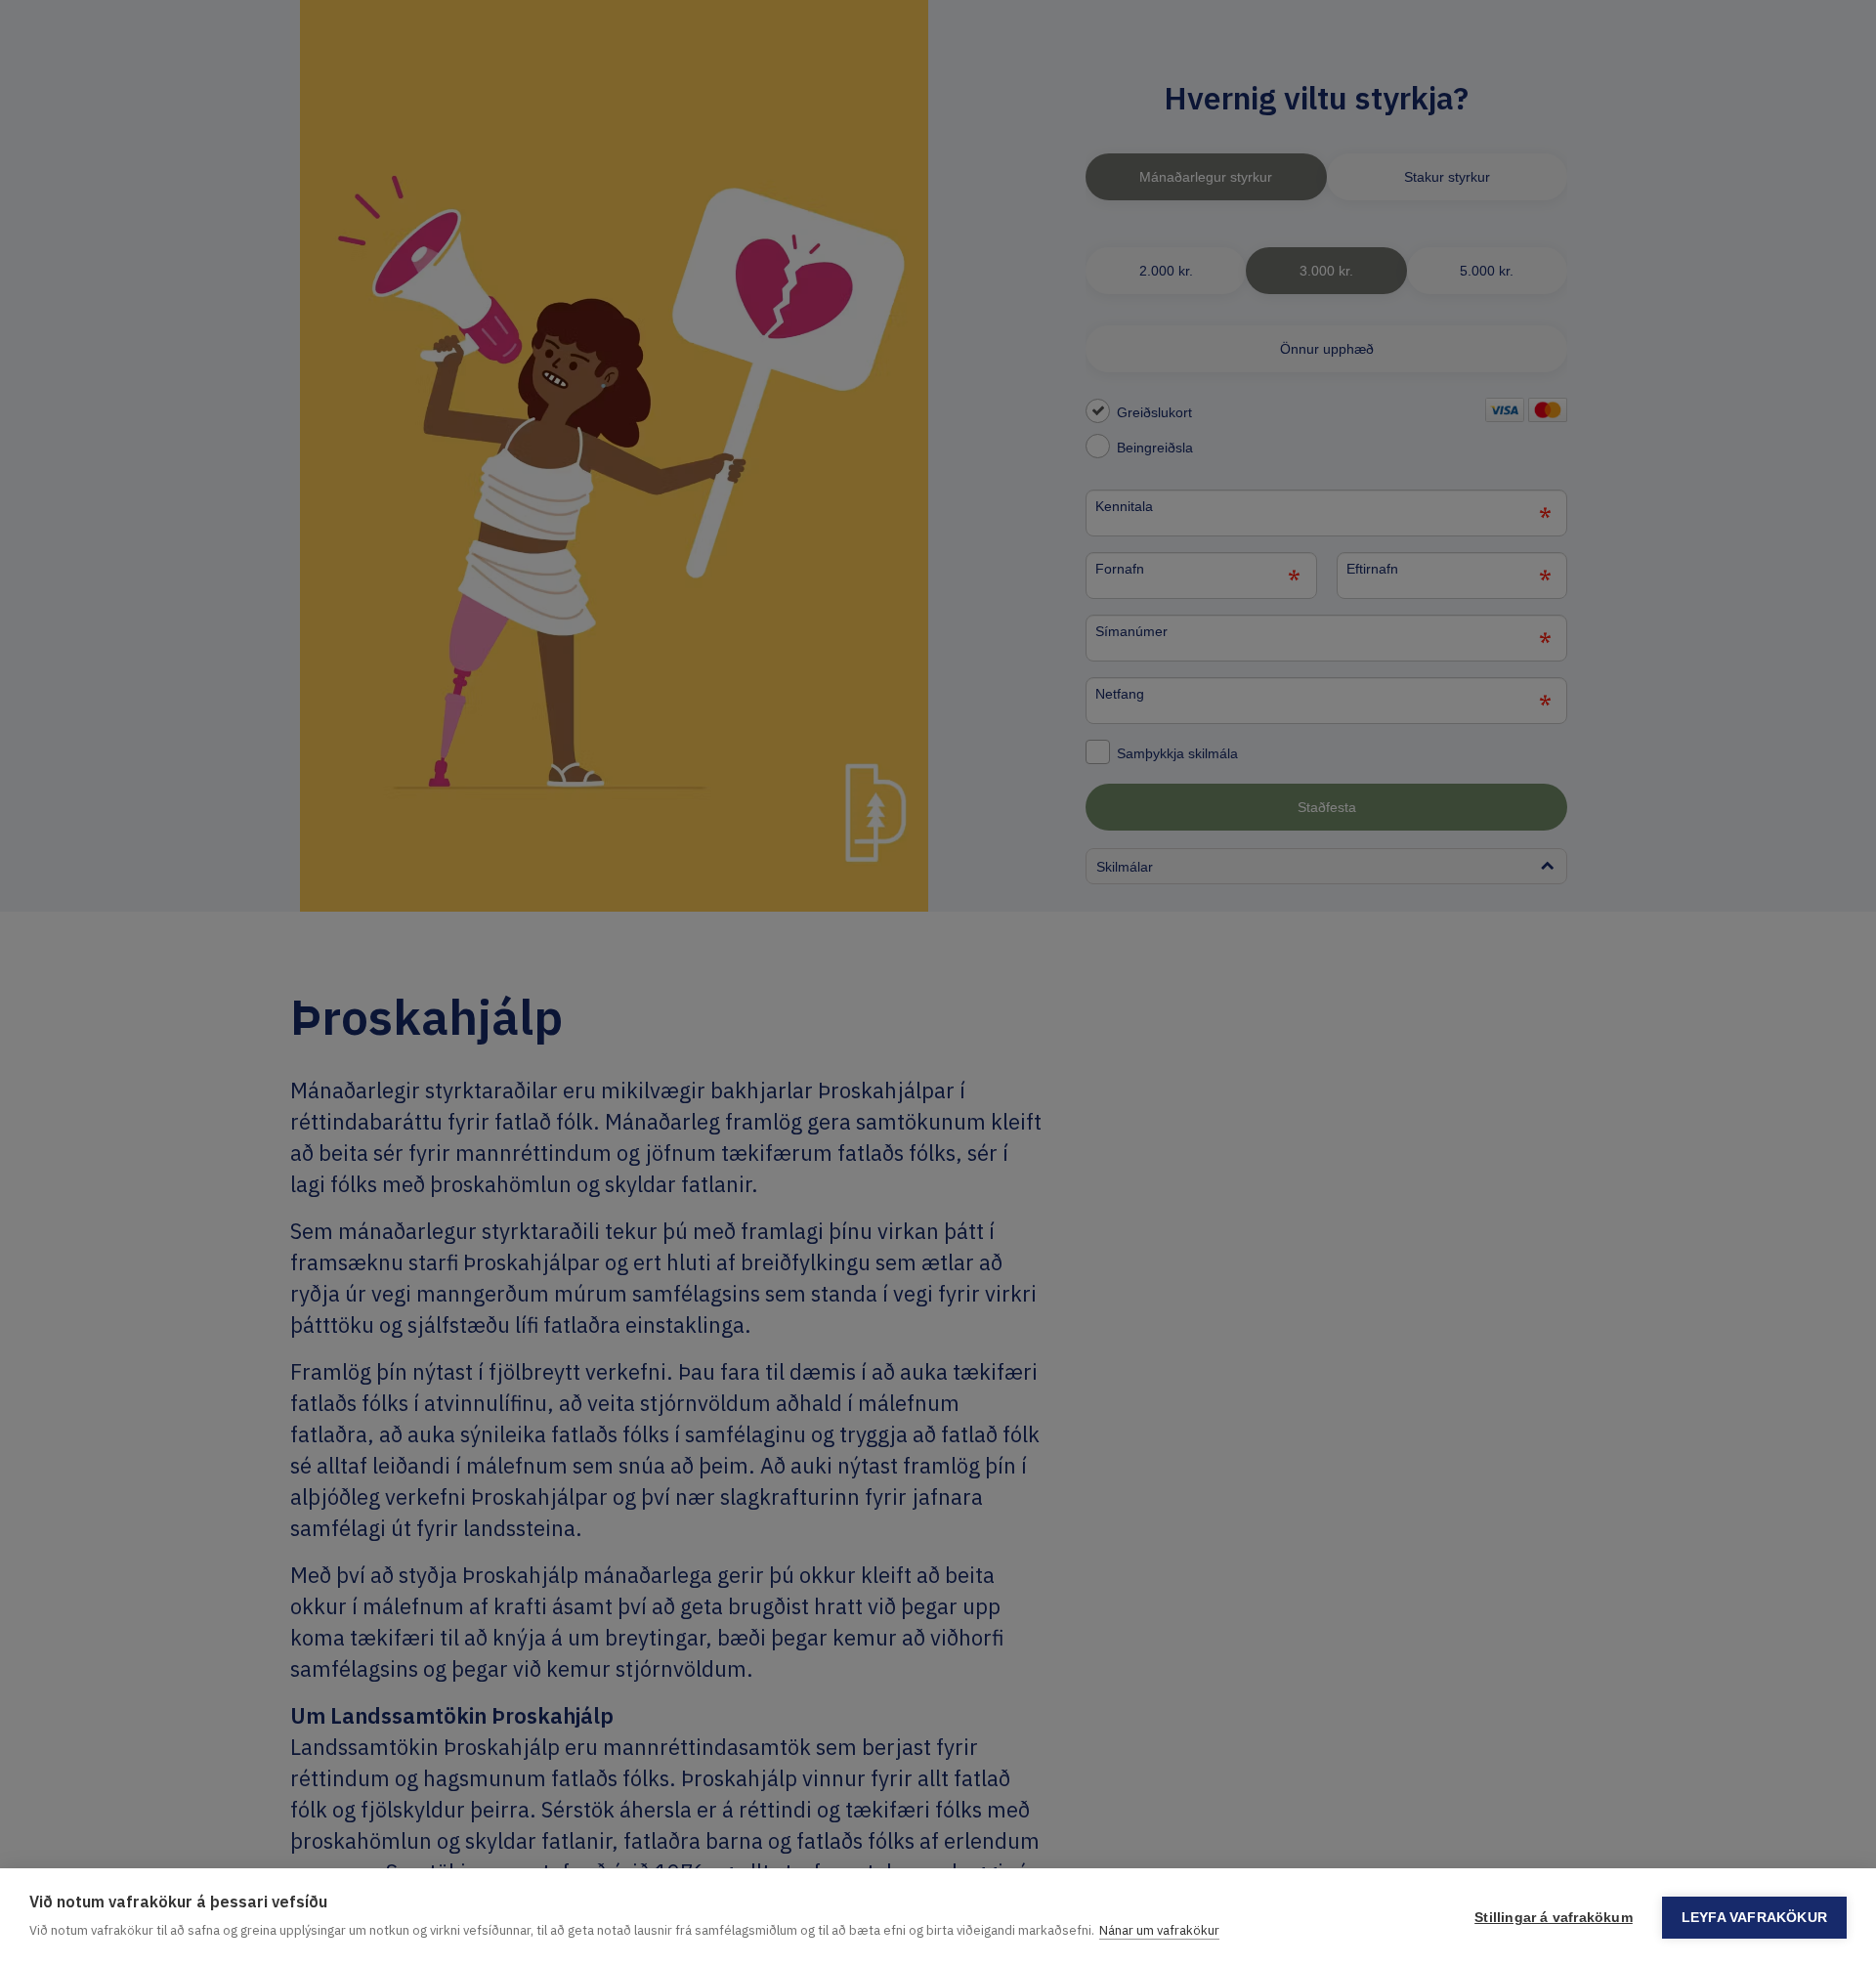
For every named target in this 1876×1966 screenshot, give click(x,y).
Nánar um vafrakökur (1159, 1930)
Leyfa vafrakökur (1754, 1918)
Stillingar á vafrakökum (1554, 1918)
